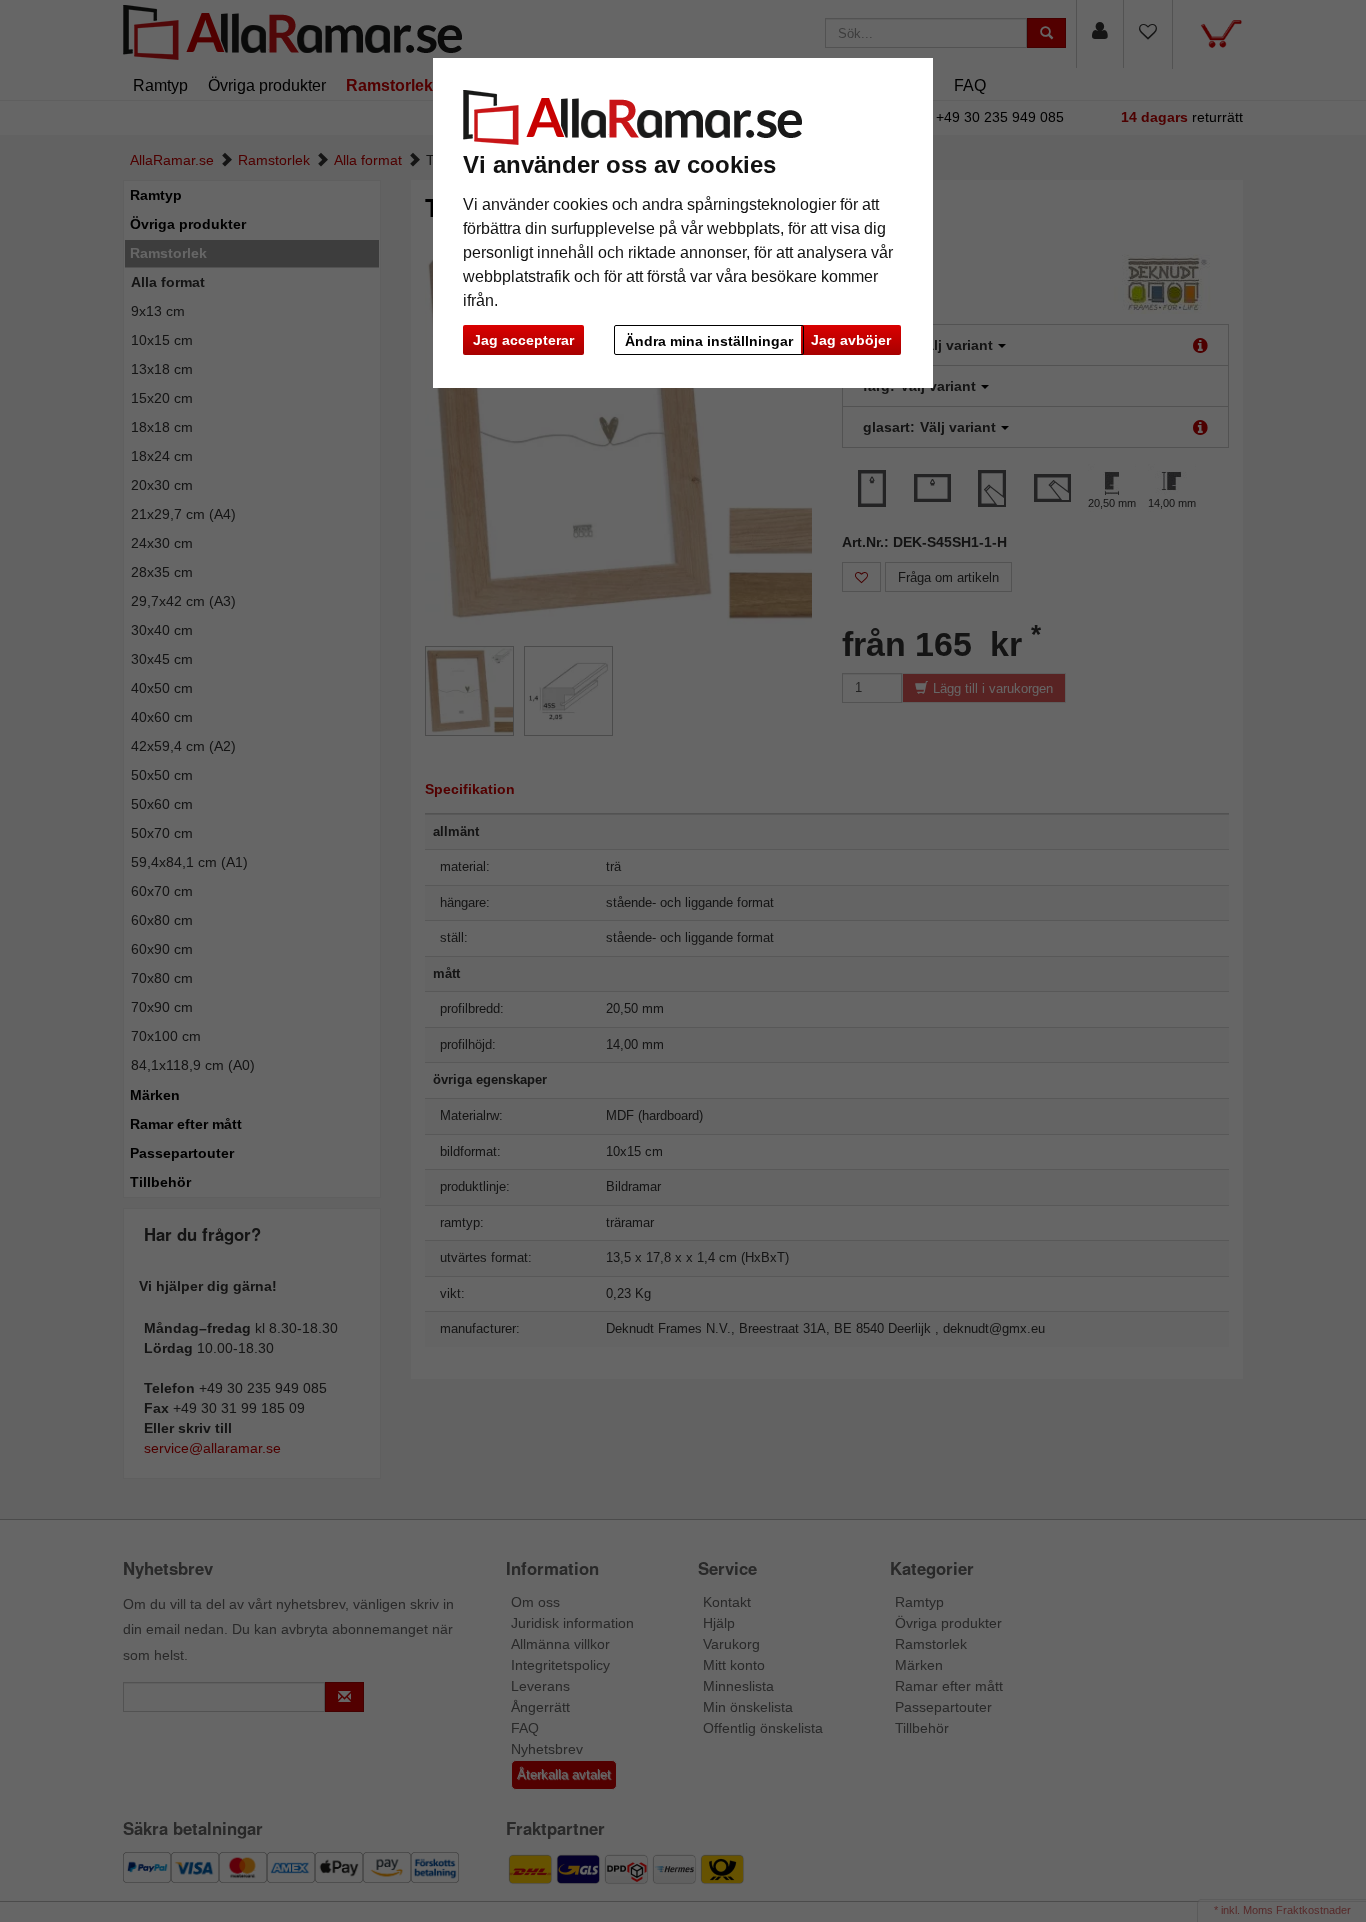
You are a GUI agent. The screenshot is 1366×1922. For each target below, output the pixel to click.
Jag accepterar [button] (523, 340)
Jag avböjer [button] (851, 340)
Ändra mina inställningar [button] (709, 341)
